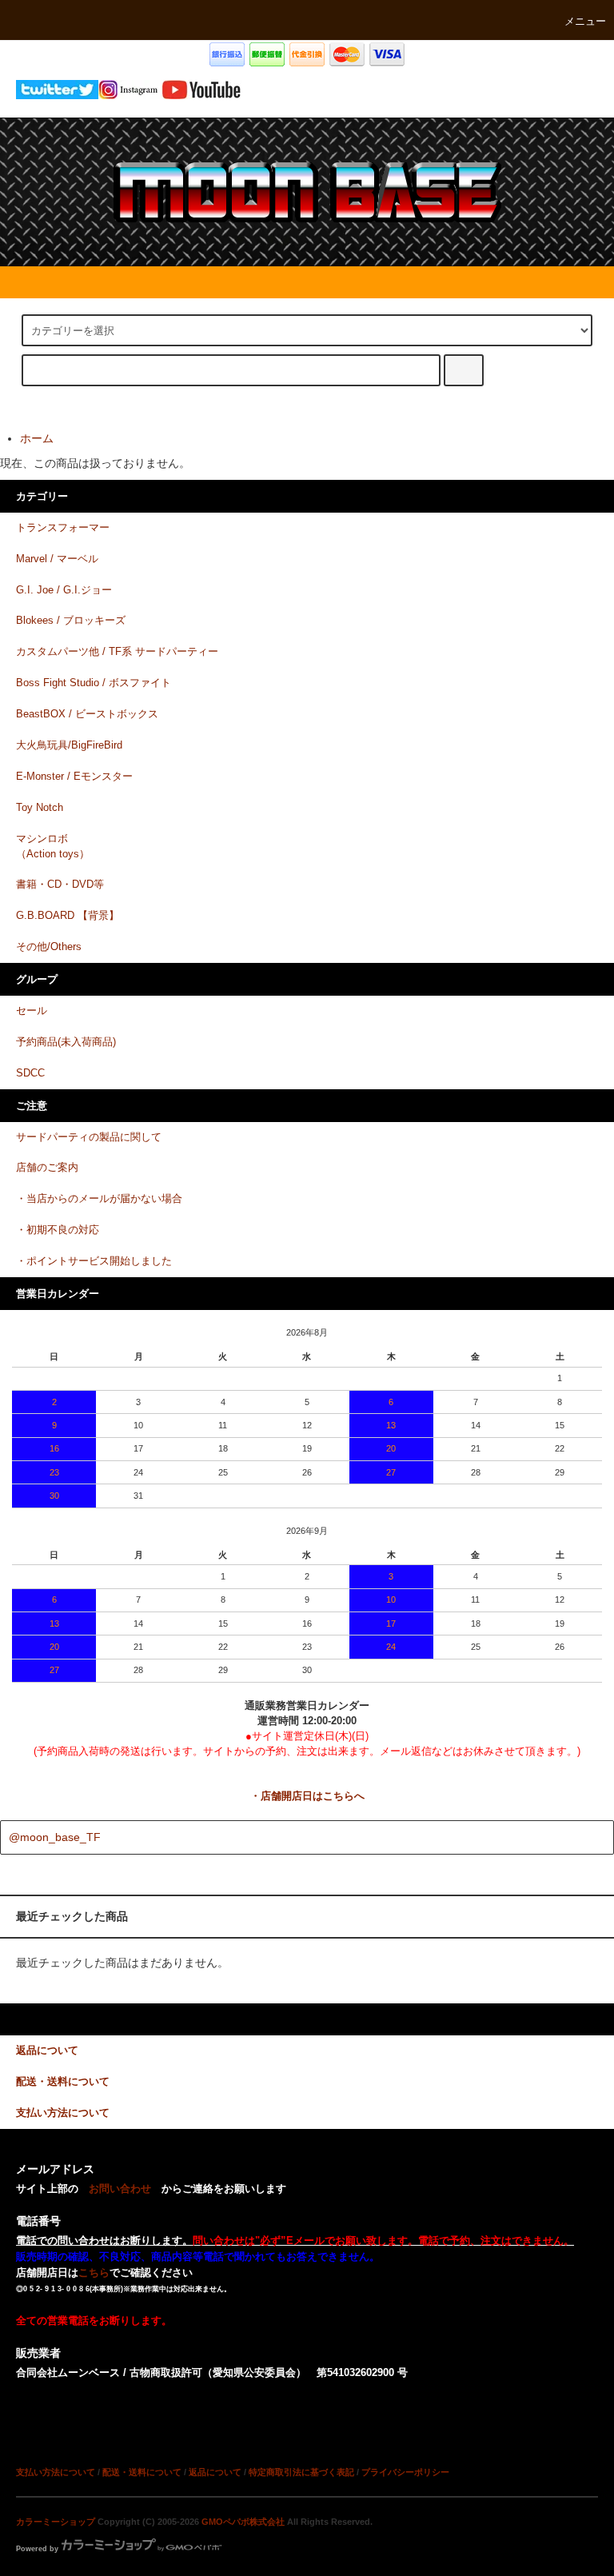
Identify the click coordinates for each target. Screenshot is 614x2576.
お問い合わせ (120, 2189)
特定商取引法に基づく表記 (301, 2472)
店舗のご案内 (47, 1168)
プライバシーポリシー (405, 2472)
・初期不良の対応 (58, 1230)
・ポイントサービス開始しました (94, 1261)
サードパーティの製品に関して (89, 1137)
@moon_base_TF (55, 1837)
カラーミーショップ (56, 2522)
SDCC (30, 1073)
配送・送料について (142, 2472)
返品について (215, 2472)
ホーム (37, 438)
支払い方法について (56, 2472)
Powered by (37, 2549)
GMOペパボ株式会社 (243, 2522)
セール (32, 1011)
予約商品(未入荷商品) (66, 1042)
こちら (94, 2273)
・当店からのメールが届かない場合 (99, 1199)
